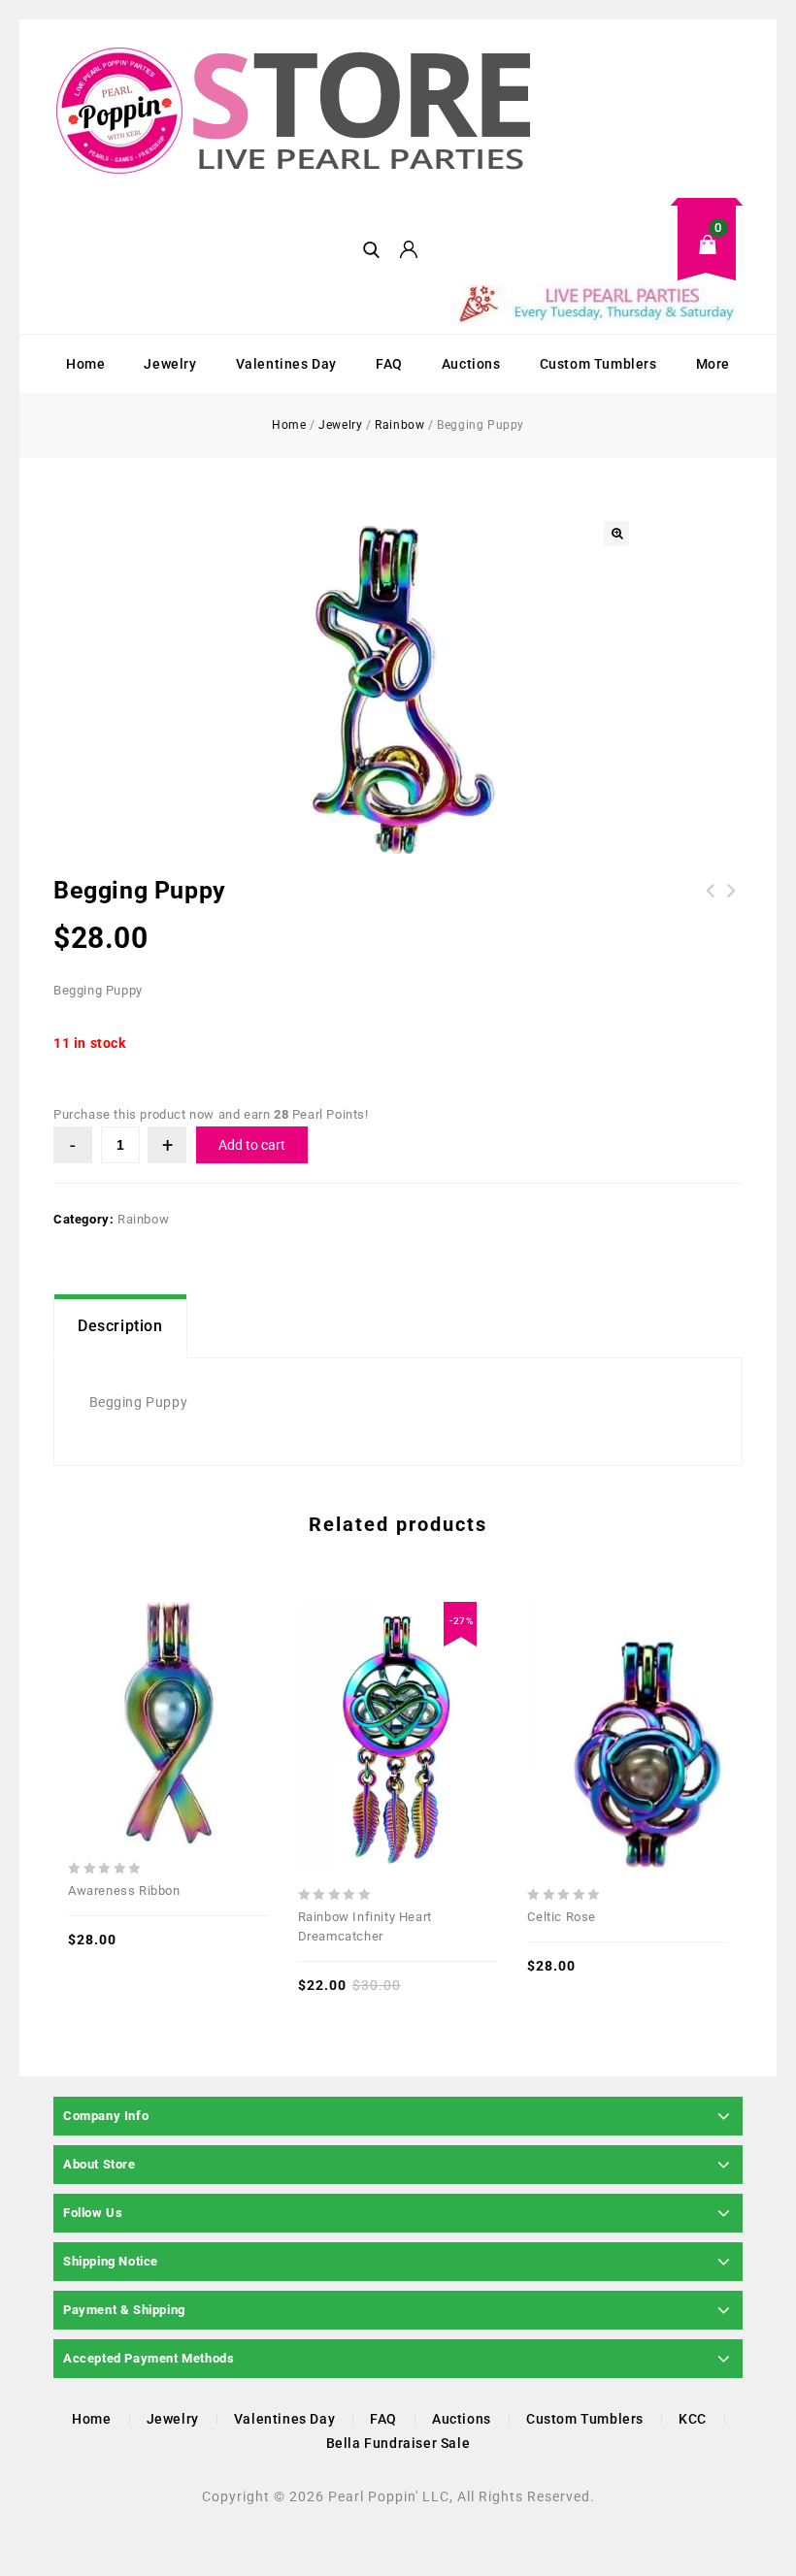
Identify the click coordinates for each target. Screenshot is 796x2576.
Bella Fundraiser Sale (398, 2443)
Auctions (471, 364)
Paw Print (732, 902)
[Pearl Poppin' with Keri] (296, 113)
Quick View (125, 1681)
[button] (616, 534)
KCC (693, 2419)
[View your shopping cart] (597, 260)
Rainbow (399, 425)
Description (120, 1326)
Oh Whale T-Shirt (711, 902)
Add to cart (252, 1145)
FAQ (389, 364)
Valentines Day (286, 364)
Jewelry (170, 364)
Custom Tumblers (598, 364)
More (713, 364)
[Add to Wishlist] (168, 1681)
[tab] (120, 1326)
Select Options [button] (211, 1681)
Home (85, 364)
